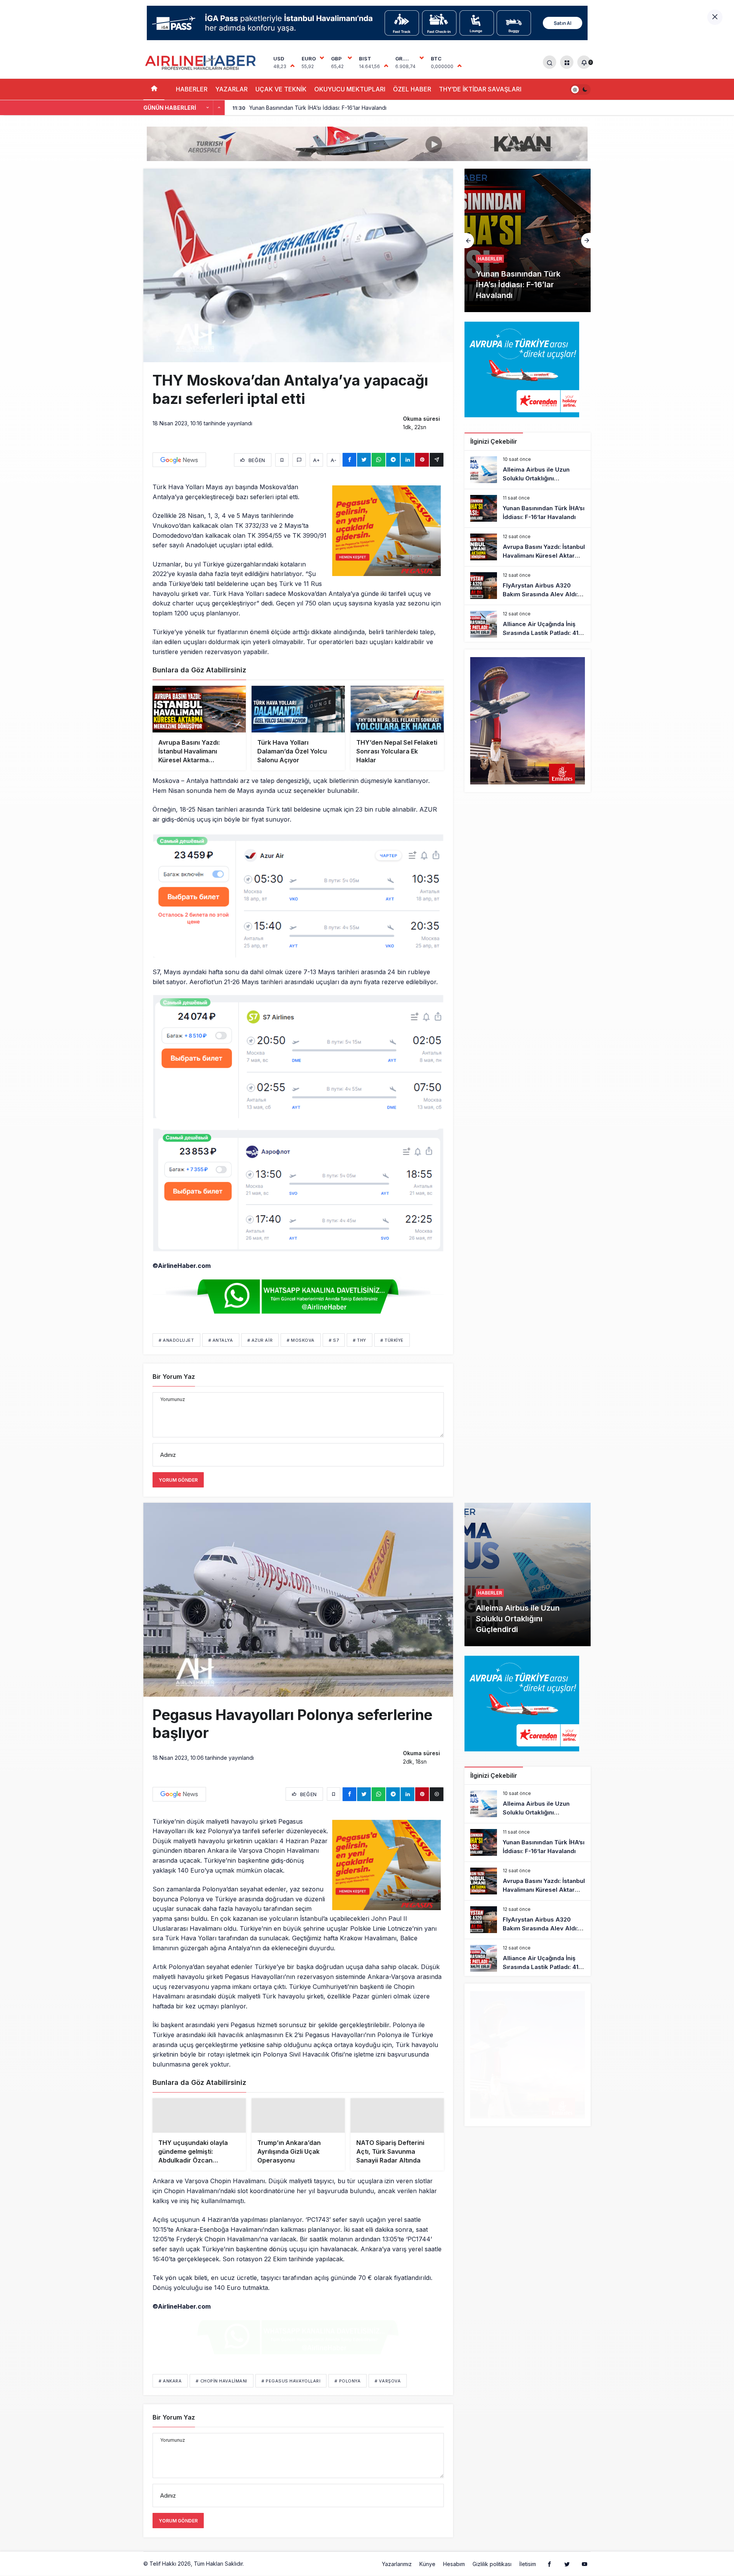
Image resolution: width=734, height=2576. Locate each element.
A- (334, 460)
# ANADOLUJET (176, 1340)
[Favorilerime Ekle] (282, 460)
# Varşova (388, 2393)
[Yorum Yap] (299, 460)
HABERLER (192, 89)
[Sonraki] (219, 108)
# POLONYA (348, 2393)
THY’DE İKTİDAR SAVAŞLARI (480, 89)
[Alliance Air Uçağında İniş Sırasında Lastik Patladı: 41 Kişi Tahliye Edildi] (528, 624)
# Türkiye (392, 1340)
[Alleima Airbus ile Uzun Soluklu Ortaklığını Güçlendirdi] (528, 470)
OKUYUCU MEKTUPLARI (350, 89)
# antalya (221, 1340)
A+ (317, 460)
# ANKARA (170, 2393)
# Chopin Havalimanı (221, 2393)
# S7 (334, 1340)
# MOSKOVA (301, 1340)
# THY (360, 1340)
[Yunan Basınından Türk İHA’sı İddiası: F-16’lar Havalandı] (528, 508)
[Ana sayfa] (154, 89)
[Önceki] (208, 108)
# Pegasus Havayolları (291, 2393)
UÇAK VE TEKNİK (281, 89)
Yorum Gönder (178, 1480)
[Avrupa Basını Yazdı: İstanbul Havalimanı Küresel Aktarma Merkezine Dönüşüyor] (528, 240)
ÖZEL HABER (412, 89)
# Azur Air (260, 1340)
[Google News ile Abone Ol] (179, 460)
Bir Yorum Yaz (174, 1377)
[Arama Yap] (550, 62)
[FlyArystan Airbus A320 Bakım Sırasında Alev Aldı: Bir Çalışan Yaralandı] (528, 586)
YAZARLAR (231, 89)
